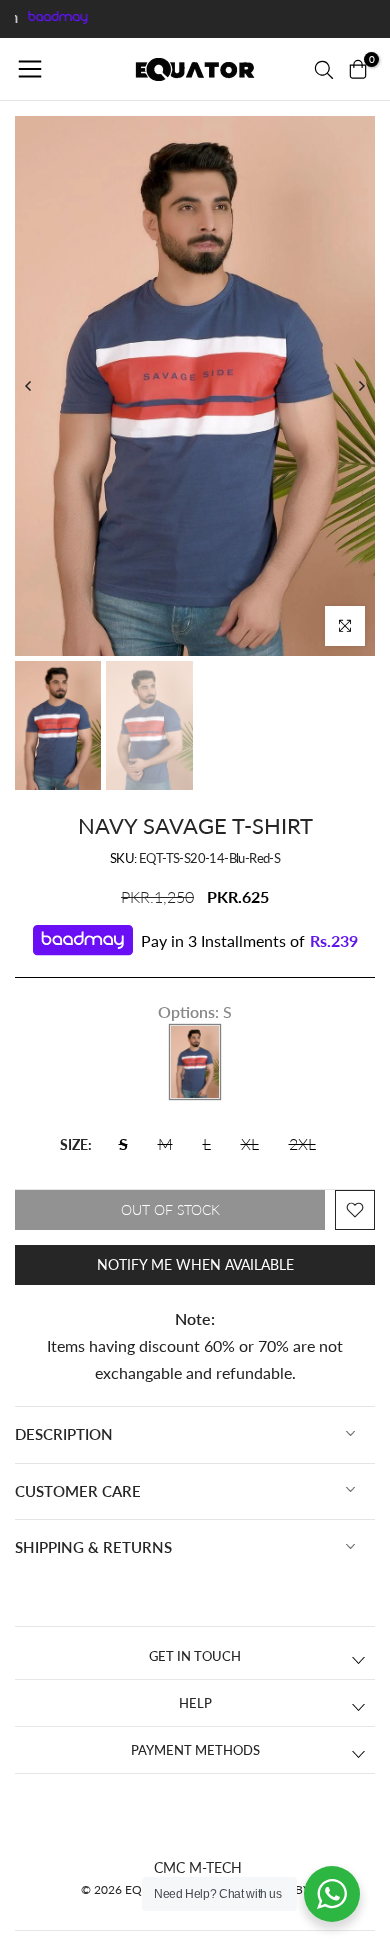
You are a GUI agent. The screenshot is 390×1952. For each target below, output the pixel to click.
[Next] (361, 386)
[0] (358, 69)
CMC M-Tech (198, 1867)
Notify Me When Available (195, 1264)
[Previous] (29, 386)
